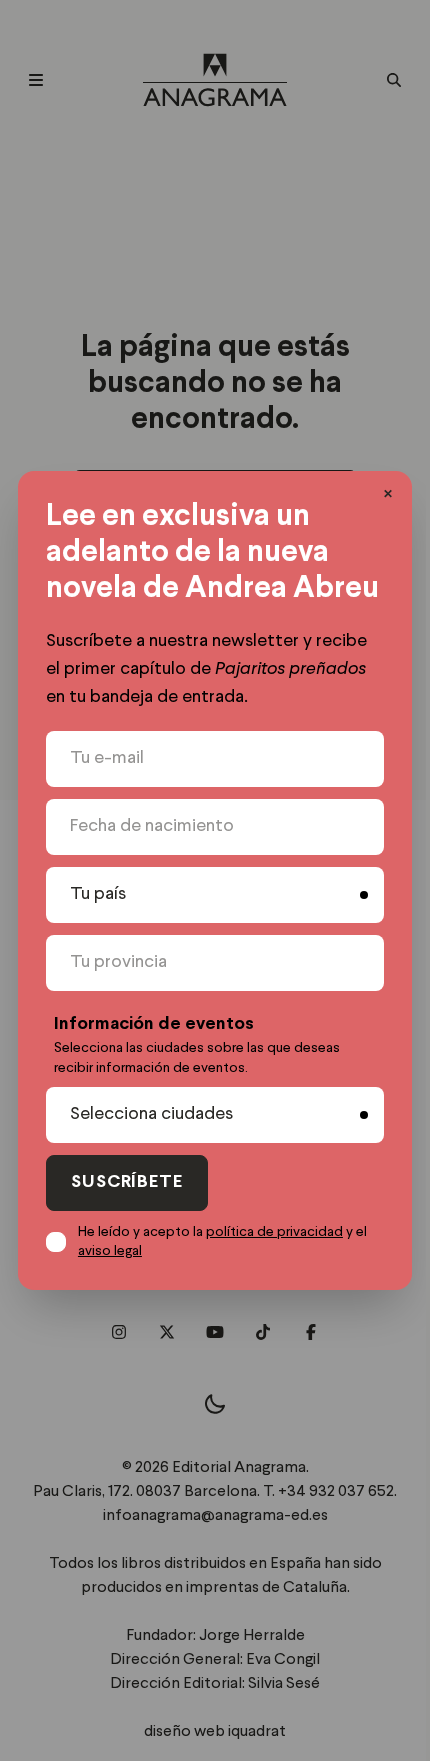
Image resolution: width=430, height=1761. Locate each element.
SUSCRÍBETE (127, 1182)
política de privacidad (274, 1232)
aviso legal (110, 1251)
